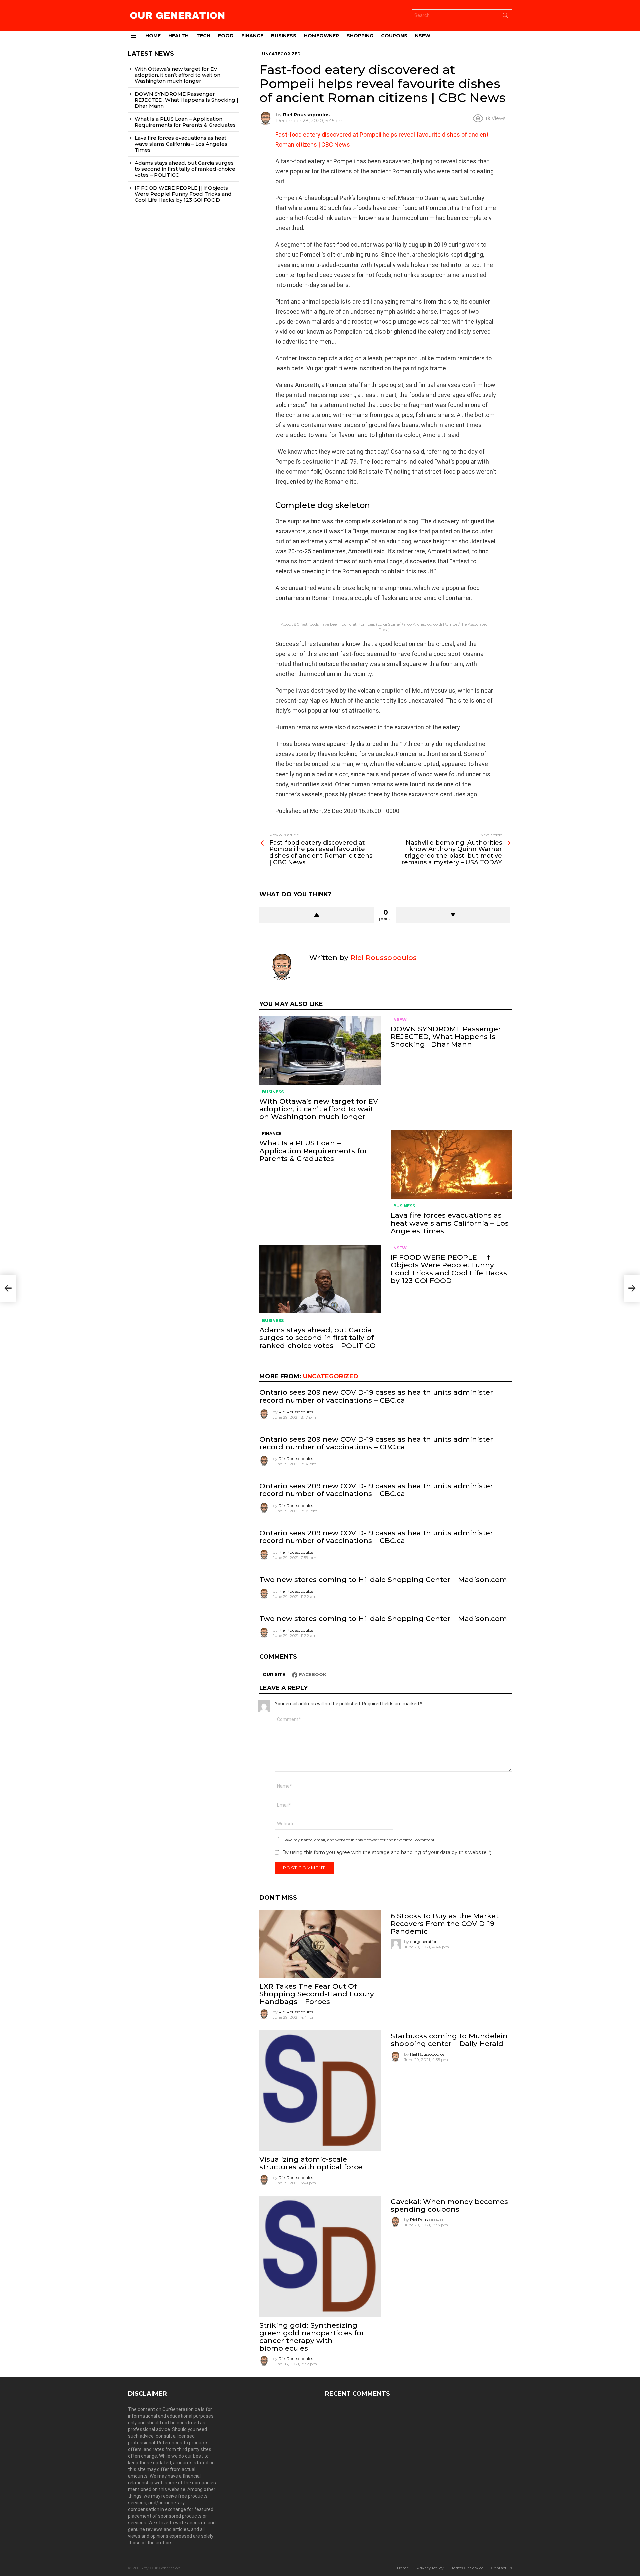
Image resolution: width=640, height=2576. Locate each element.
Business (284, 36)
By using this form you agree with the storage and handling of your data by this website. (386, 1852)
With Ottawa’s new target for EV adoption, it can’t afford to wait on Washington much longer (319, 1109)
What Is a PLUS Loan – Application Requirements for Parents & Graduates (313, 1151)
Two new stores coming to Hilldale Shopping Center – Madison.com (383, 1580)
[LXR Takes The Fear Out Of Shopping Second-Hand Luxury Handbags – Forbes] (320, 1944)
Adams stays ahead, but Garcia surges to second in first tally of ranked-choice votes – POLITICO (317, 1337)
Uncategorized (331, 1376)
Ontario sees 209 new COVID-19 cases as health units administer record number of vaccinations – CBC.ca (376, 1396)
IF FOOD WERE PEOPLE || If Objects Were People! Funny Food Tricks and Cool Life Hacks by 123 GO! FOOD (449, 1269)
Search (505, 17)
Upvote (317, 915)
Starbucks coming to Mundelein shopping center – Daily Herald (449, 2040)
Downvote (453, 915)
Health (178, 36)
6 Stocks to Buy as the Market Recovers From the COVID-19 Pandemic (445, 1923)
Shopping (360, 36)
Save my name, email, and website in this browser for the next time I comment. (359, 1840)
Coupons (394, 36)
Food (226, 36)
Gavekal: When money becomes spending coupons (449, 2205)
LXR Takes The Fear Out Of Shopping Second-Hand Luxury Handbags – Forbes (317, 1994)
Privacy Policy (430, 2568)
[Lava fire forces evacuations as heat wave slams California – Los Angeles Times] (451, 1165)
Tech (203, 36)
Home (153, 36)
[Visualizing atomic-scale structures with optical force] (320, 2091)
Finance (252, 36)
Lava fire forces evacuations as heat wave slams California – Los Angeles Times (450, 1223)
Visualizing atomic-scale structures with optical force (311, 2163)
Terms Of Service (467, 2568)
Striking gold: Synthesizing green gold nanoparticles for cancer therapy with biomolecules (312, 2337)
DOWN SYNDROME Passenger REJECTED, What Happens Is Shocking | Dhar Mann (446, 1037)
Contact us (501, 2568)
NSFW (423, 36)
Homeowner (321, 36)
